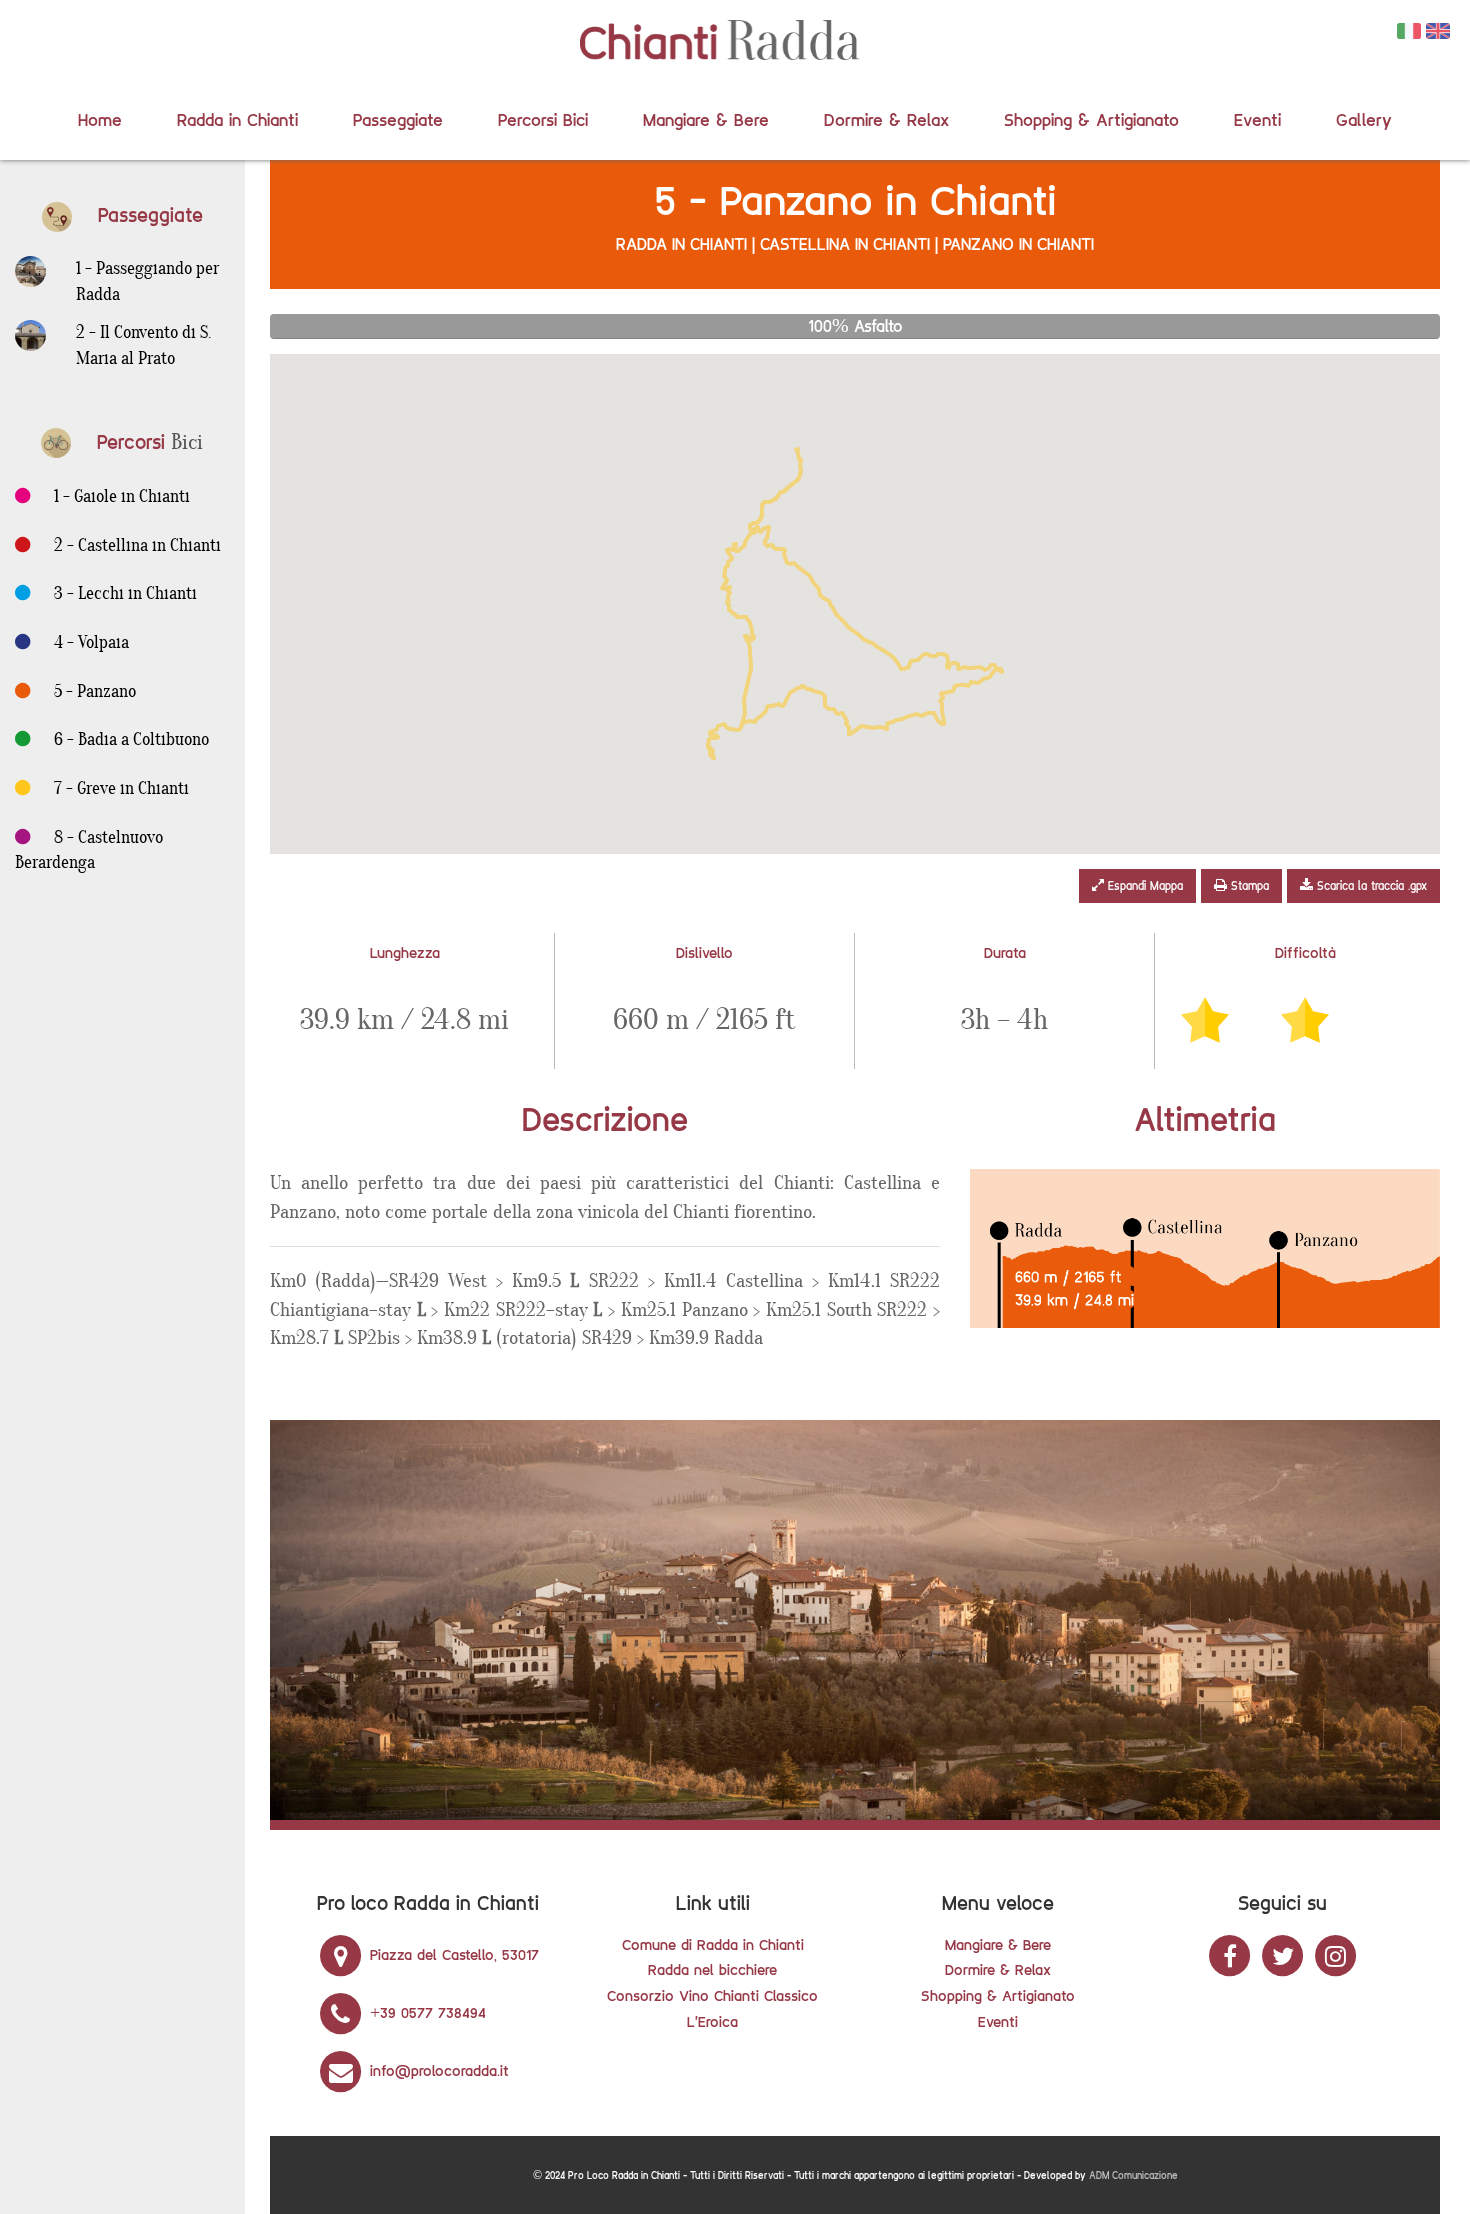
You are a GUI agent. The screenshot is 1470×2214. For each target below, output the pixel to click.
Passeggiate (398, 119)
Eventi (1257, 119)
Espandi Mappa (1143, 885)
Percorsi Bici (543, 119)
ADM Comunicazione (1133, 2175)
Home (100, 119)
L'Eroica (712, 2021)
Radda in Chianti (237, 119)
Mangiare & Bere (706, 119)
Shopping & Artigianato (1091, 119)
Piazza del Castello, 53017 (452, 1954)
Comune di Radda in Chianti (713, 1944)
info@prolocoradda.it (437, 2070)
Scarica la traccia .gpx (1370, 885)
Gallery (1364, 119)
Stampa (1248, 885)
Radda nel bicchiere (712, 1969)
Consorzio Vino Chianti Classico (712, 1995)
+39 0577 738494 (425, 2012)
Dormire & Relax (886, 119)
